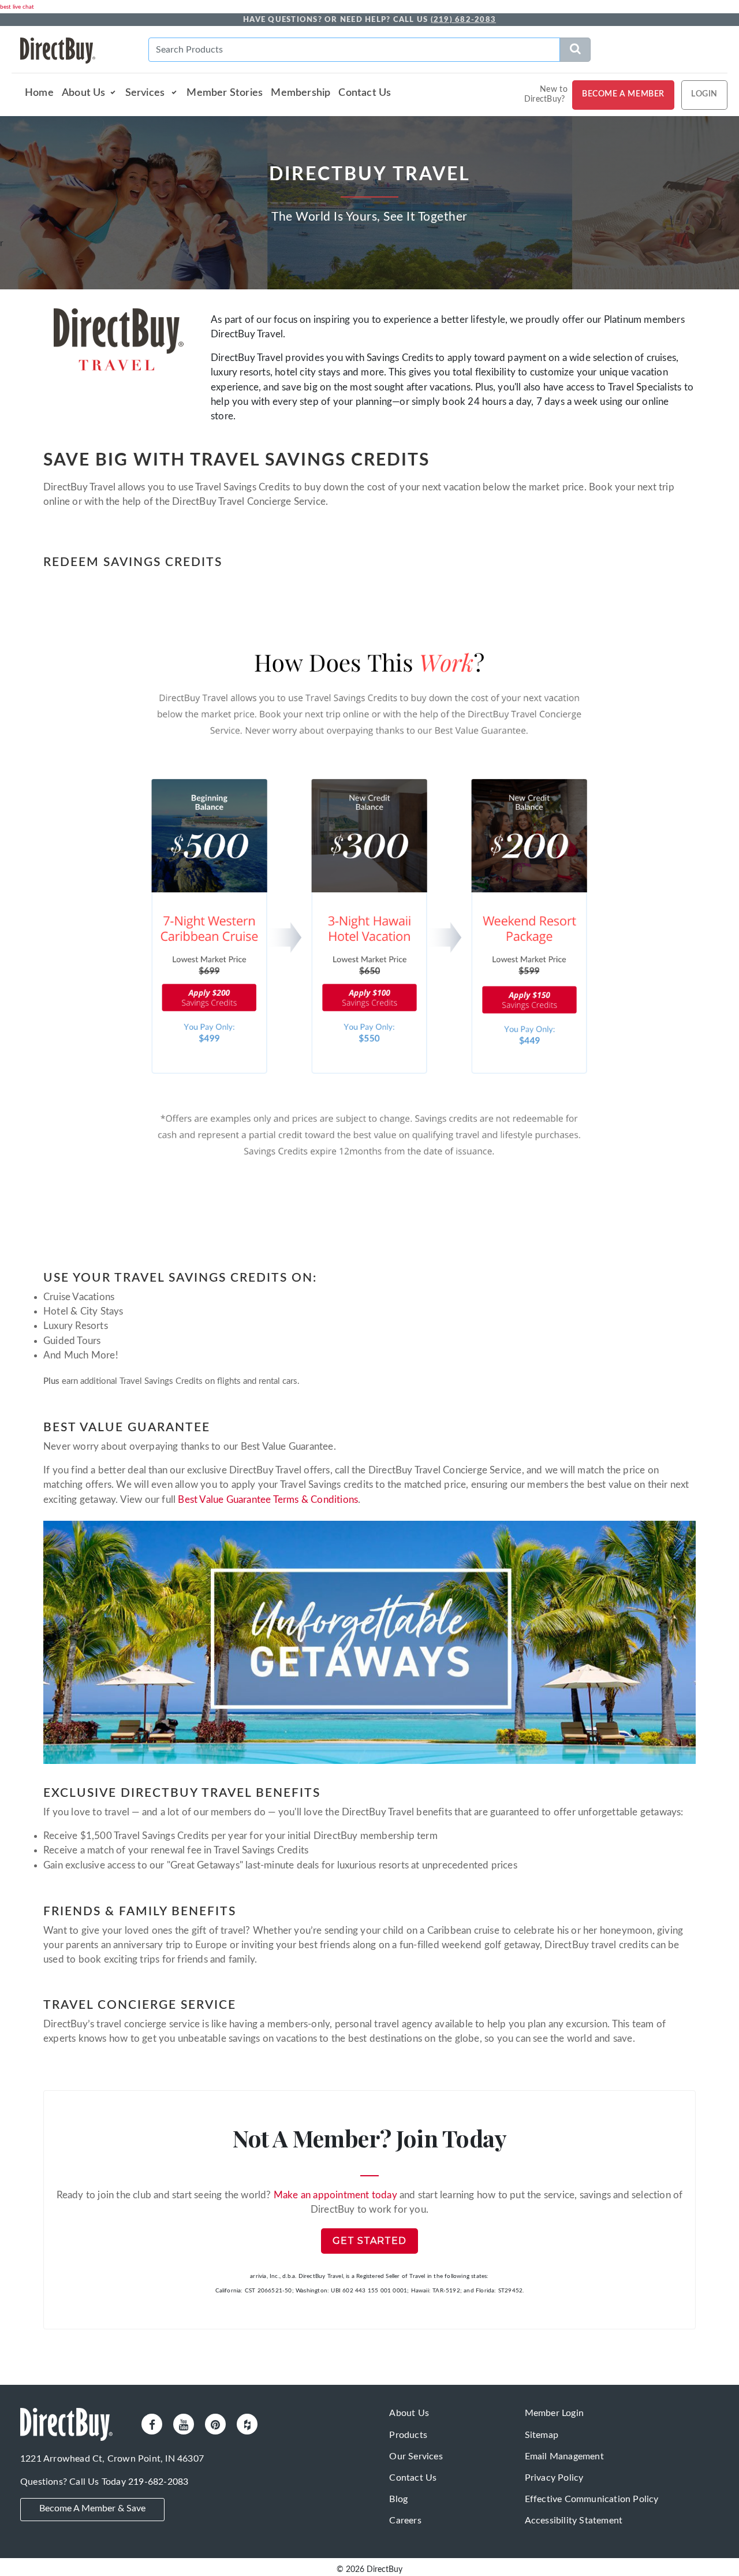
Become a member (623, 94)
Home (39, 93)
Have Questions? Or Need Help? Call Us (369, 20)
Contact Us (365, 93)
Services (146, 93)
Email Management (564, 2456)
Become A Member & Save (92, 2508)
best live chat (17, 7)
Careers (405, 2521)
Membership (301, 93)
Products (408, 2435)
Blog (398, 2499)
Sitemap (542, 2435)
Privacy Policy (554, 2478)
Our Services (416, 2456)
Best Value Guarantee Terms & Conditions (268, 1500)
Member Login (554, 2413)
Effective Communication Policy (592, 2499)
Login (704, 94)
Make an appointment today (335, 2195)
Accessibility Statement (574, 2521)
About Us (84, 93)
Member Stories (225, 93)
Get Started (369, 2241)
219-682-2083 (158, 2482)
